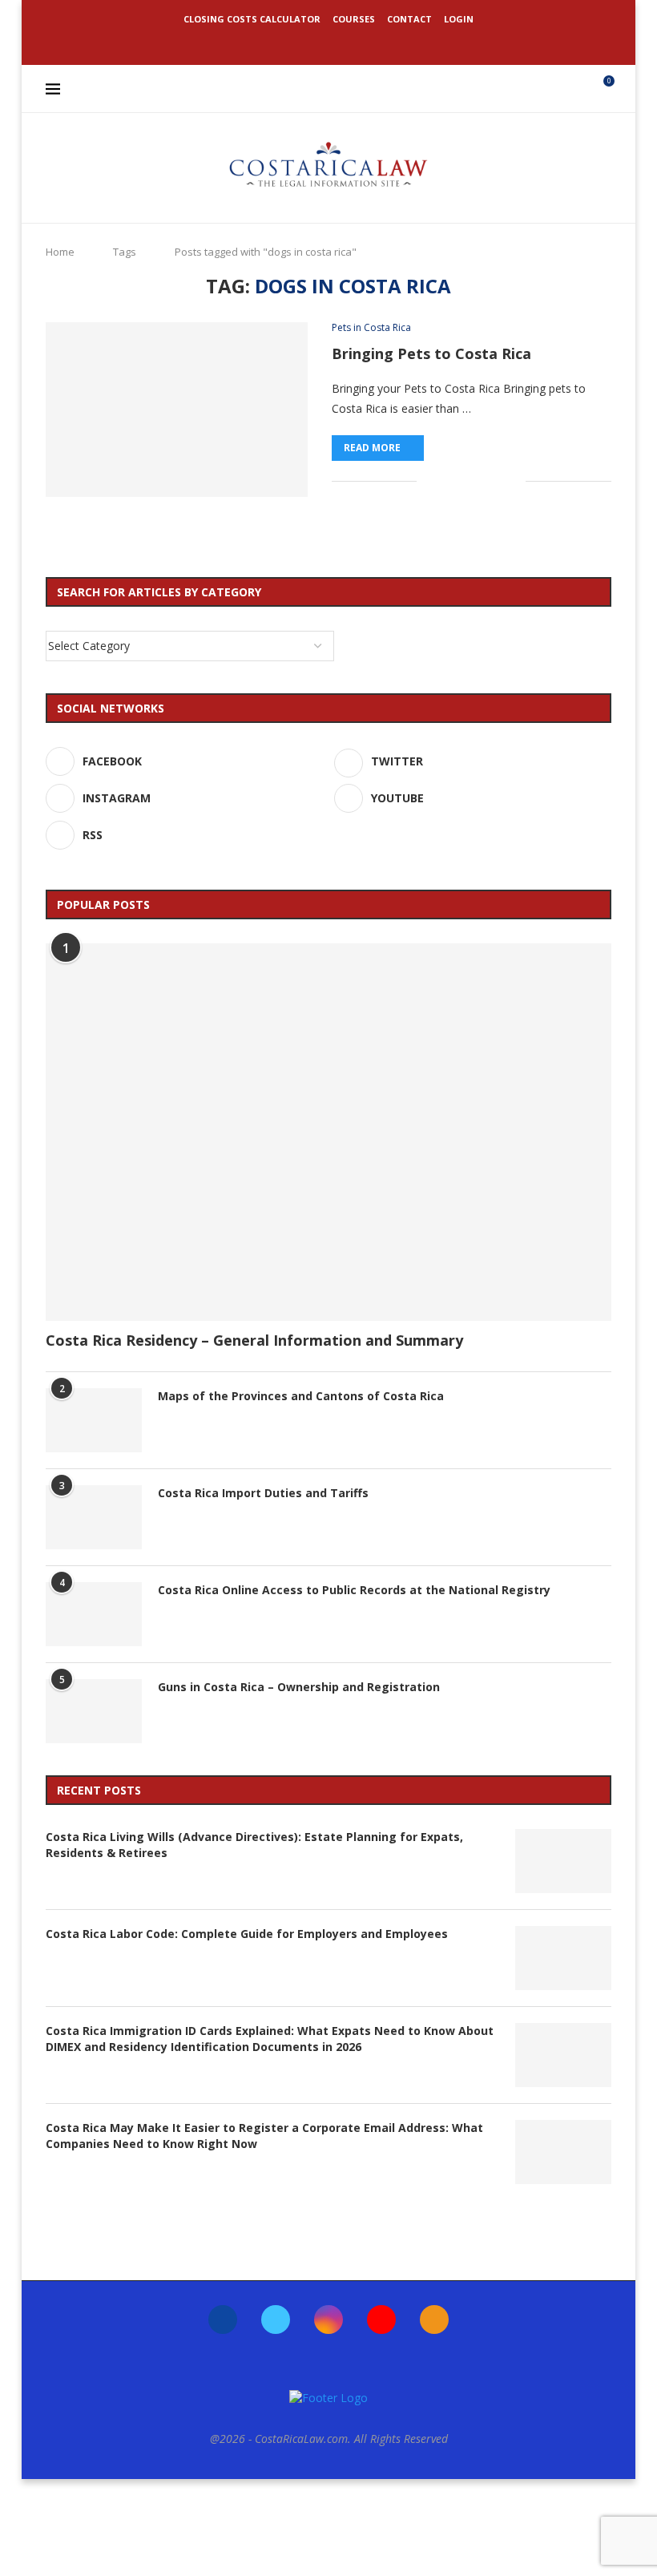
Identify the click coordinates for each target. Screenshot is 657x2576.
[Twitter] (307, 42)
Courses (354, 19)
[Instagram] (328, 42)
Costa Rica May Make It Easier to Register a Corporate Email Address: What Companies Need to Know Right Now (264, 2136)
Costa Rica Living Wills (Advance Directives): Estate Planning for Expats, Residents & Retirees (254, 1845)
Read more (372, 448)
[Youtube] (350, 42)
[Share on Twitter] (446, 481)
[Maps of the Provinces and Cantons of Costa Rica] (94, 1420)
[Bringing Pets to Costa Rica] (177, 410)
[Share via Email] (513, 481)
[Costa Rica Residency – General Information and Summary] (328, 1132)
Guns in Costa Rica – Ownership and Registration (299, 1687)
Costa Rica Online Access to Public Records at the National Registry (354, 1590)
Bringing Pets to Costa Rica (431, 353)
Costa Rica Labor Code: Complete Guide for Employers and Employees (247, 1934)
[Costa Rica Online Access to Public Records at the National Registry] (94, 1614)
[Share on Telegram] (496, 481)
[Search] (575, 89)
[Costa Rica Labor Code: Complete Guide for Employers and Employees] (563, 1958)
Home (60, 252)
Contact (409, 19)
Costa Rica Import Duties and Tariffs (263, 1493)
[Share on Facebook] (429, 481)
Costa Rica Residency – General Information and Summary (254, 1340)
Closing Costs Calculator (252, 19)
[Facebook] (285, 42)
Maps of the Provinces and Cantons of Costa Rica (301, 1396)
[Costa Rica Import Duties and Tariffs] (94, 1517)
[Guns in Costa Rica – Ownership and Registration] (94, 1711)
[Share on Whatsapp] (480, 481)
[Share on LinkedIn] (463, 481)
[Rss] (372, 42)
